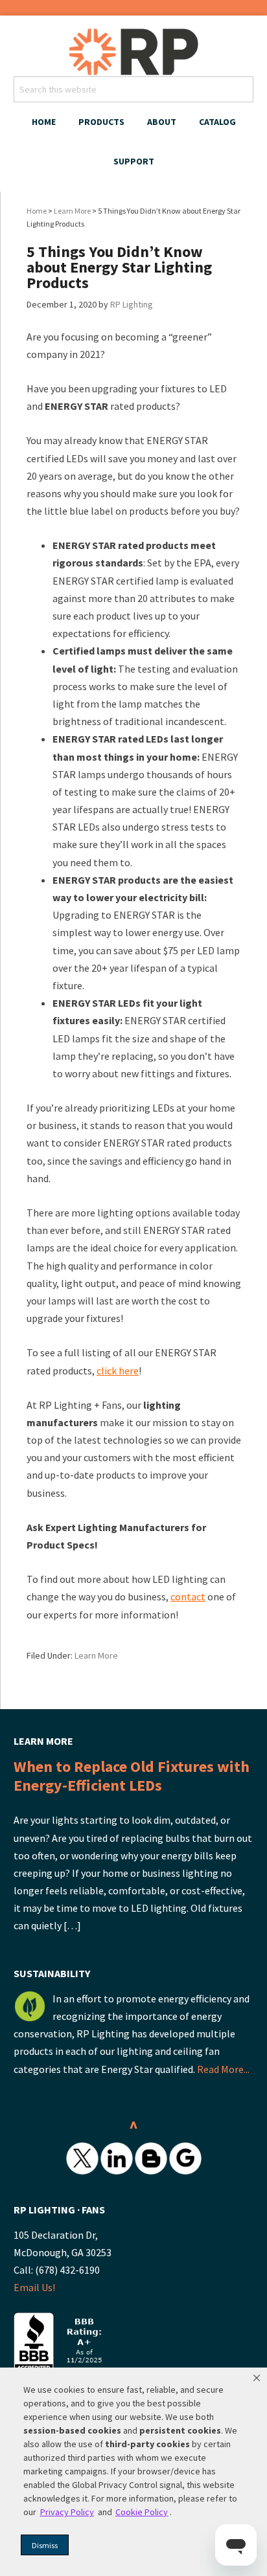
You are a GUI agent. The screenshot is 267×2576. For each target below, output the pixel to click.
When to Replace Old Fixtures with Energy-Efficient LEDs (132, 1776)
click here (118, 1371)
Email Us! (34, 2287)
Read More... (223, 2069)
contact (188, 1596)
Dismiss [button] (45, 2545)
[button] (257, 2378)
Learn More (96, 1655)
